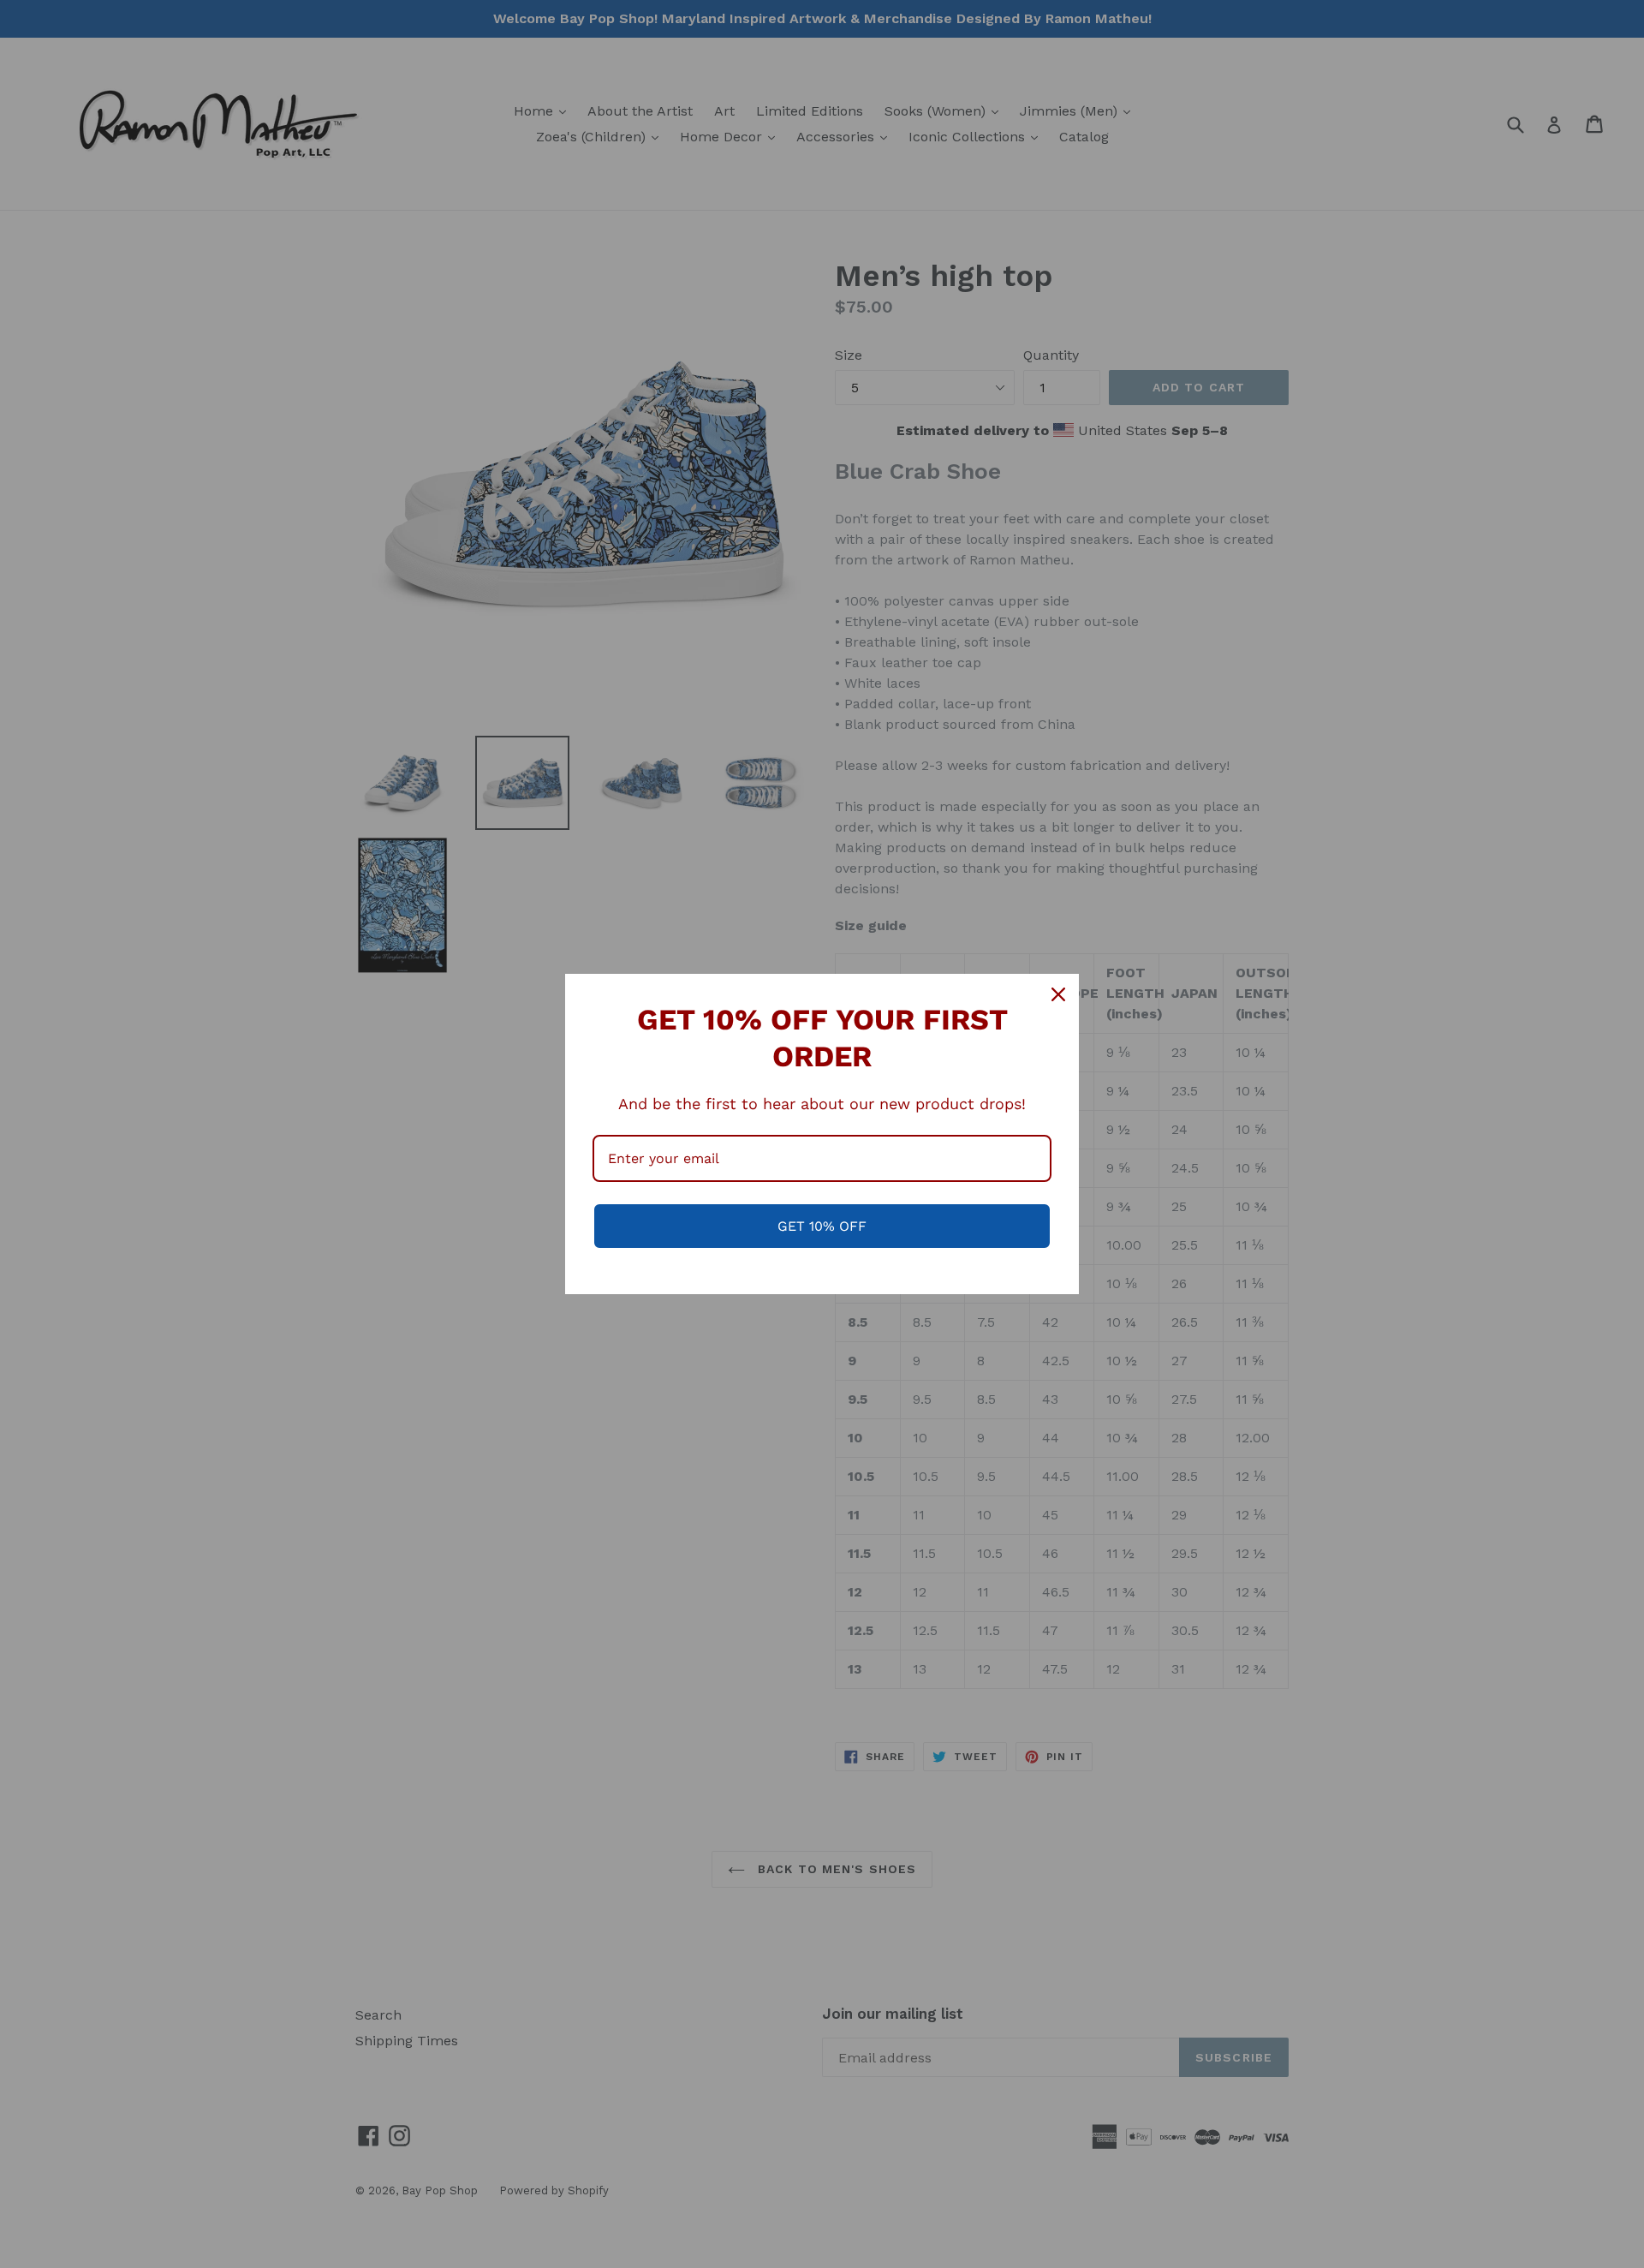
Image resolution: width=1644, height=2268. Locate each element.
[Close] (1058, 994)
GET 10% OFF (822, 1226)
